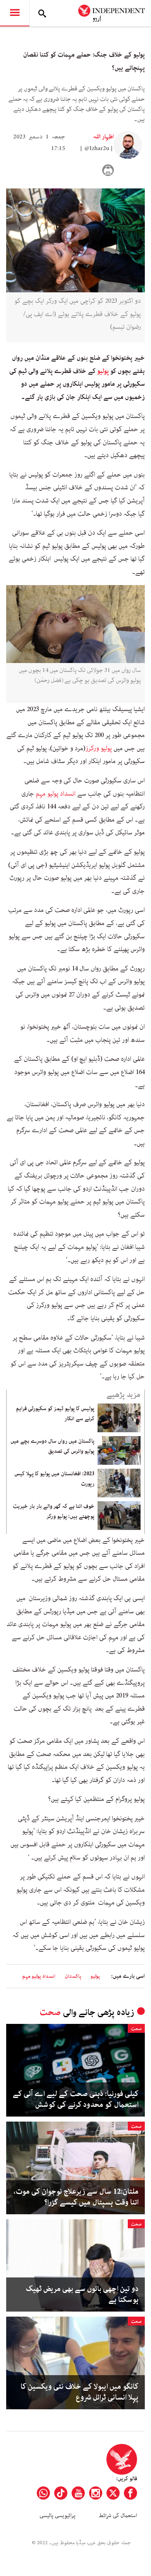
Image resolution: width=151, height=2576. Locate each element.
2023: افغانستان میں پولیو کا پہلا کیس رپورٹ (54, 1479)
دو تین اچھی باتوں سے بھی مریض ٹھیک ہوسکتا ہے (82, 2295)
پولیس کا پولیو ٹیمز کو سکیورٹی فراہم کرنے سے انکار (55, 1414)
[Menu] (15, 13)
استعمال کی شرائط (118, 2516)
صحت (50, 2012)
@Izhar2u (97, 148)
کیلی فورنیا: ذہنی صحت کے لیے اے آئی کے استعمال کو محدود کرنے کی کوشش (76, 2099)
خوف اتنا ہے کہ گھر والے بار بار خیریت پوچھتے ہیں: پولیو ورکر (54, 1511)
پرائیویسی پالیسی (57, 2516)
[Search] (42, 13)
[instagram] (96, 2493)
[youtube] (78, 2493)
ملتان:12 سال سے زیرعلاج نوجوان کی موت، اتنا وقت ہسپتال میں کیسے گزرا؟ (76, 2197)
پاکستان (73, 1976)
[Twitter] (113, 2493)
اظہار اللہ (103, 137)
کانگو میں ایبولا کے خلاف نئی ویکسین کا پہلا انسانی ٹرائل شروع (80, 2392)
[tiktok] (61, 2493)
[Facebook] (130, 2493)
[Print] (108, 170)
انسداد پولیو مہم (56, 794)
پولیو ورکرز (99, 748)
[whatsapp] (43, 2493)
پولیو (103, 371)
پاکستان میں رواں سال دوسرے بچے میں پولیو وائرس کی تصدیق (52, 1446)
